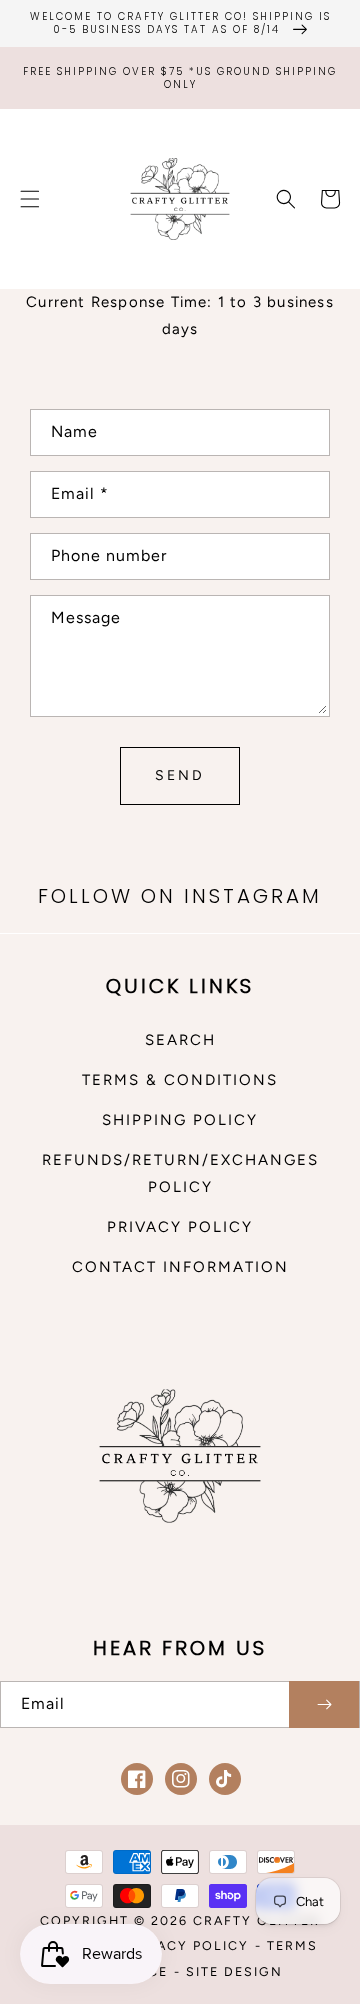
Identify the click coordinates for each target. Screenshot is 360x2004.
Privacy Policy (180, 1227)
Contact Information (180, 1267)
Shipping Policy (180, 1120)
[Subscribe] (324, 1704)
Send (180, 775)
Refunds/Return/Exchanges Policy (180, 1173)
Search (180, 1040)
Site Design (234, 1971)
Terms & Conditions (180, 1080)
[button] (30, 199)
